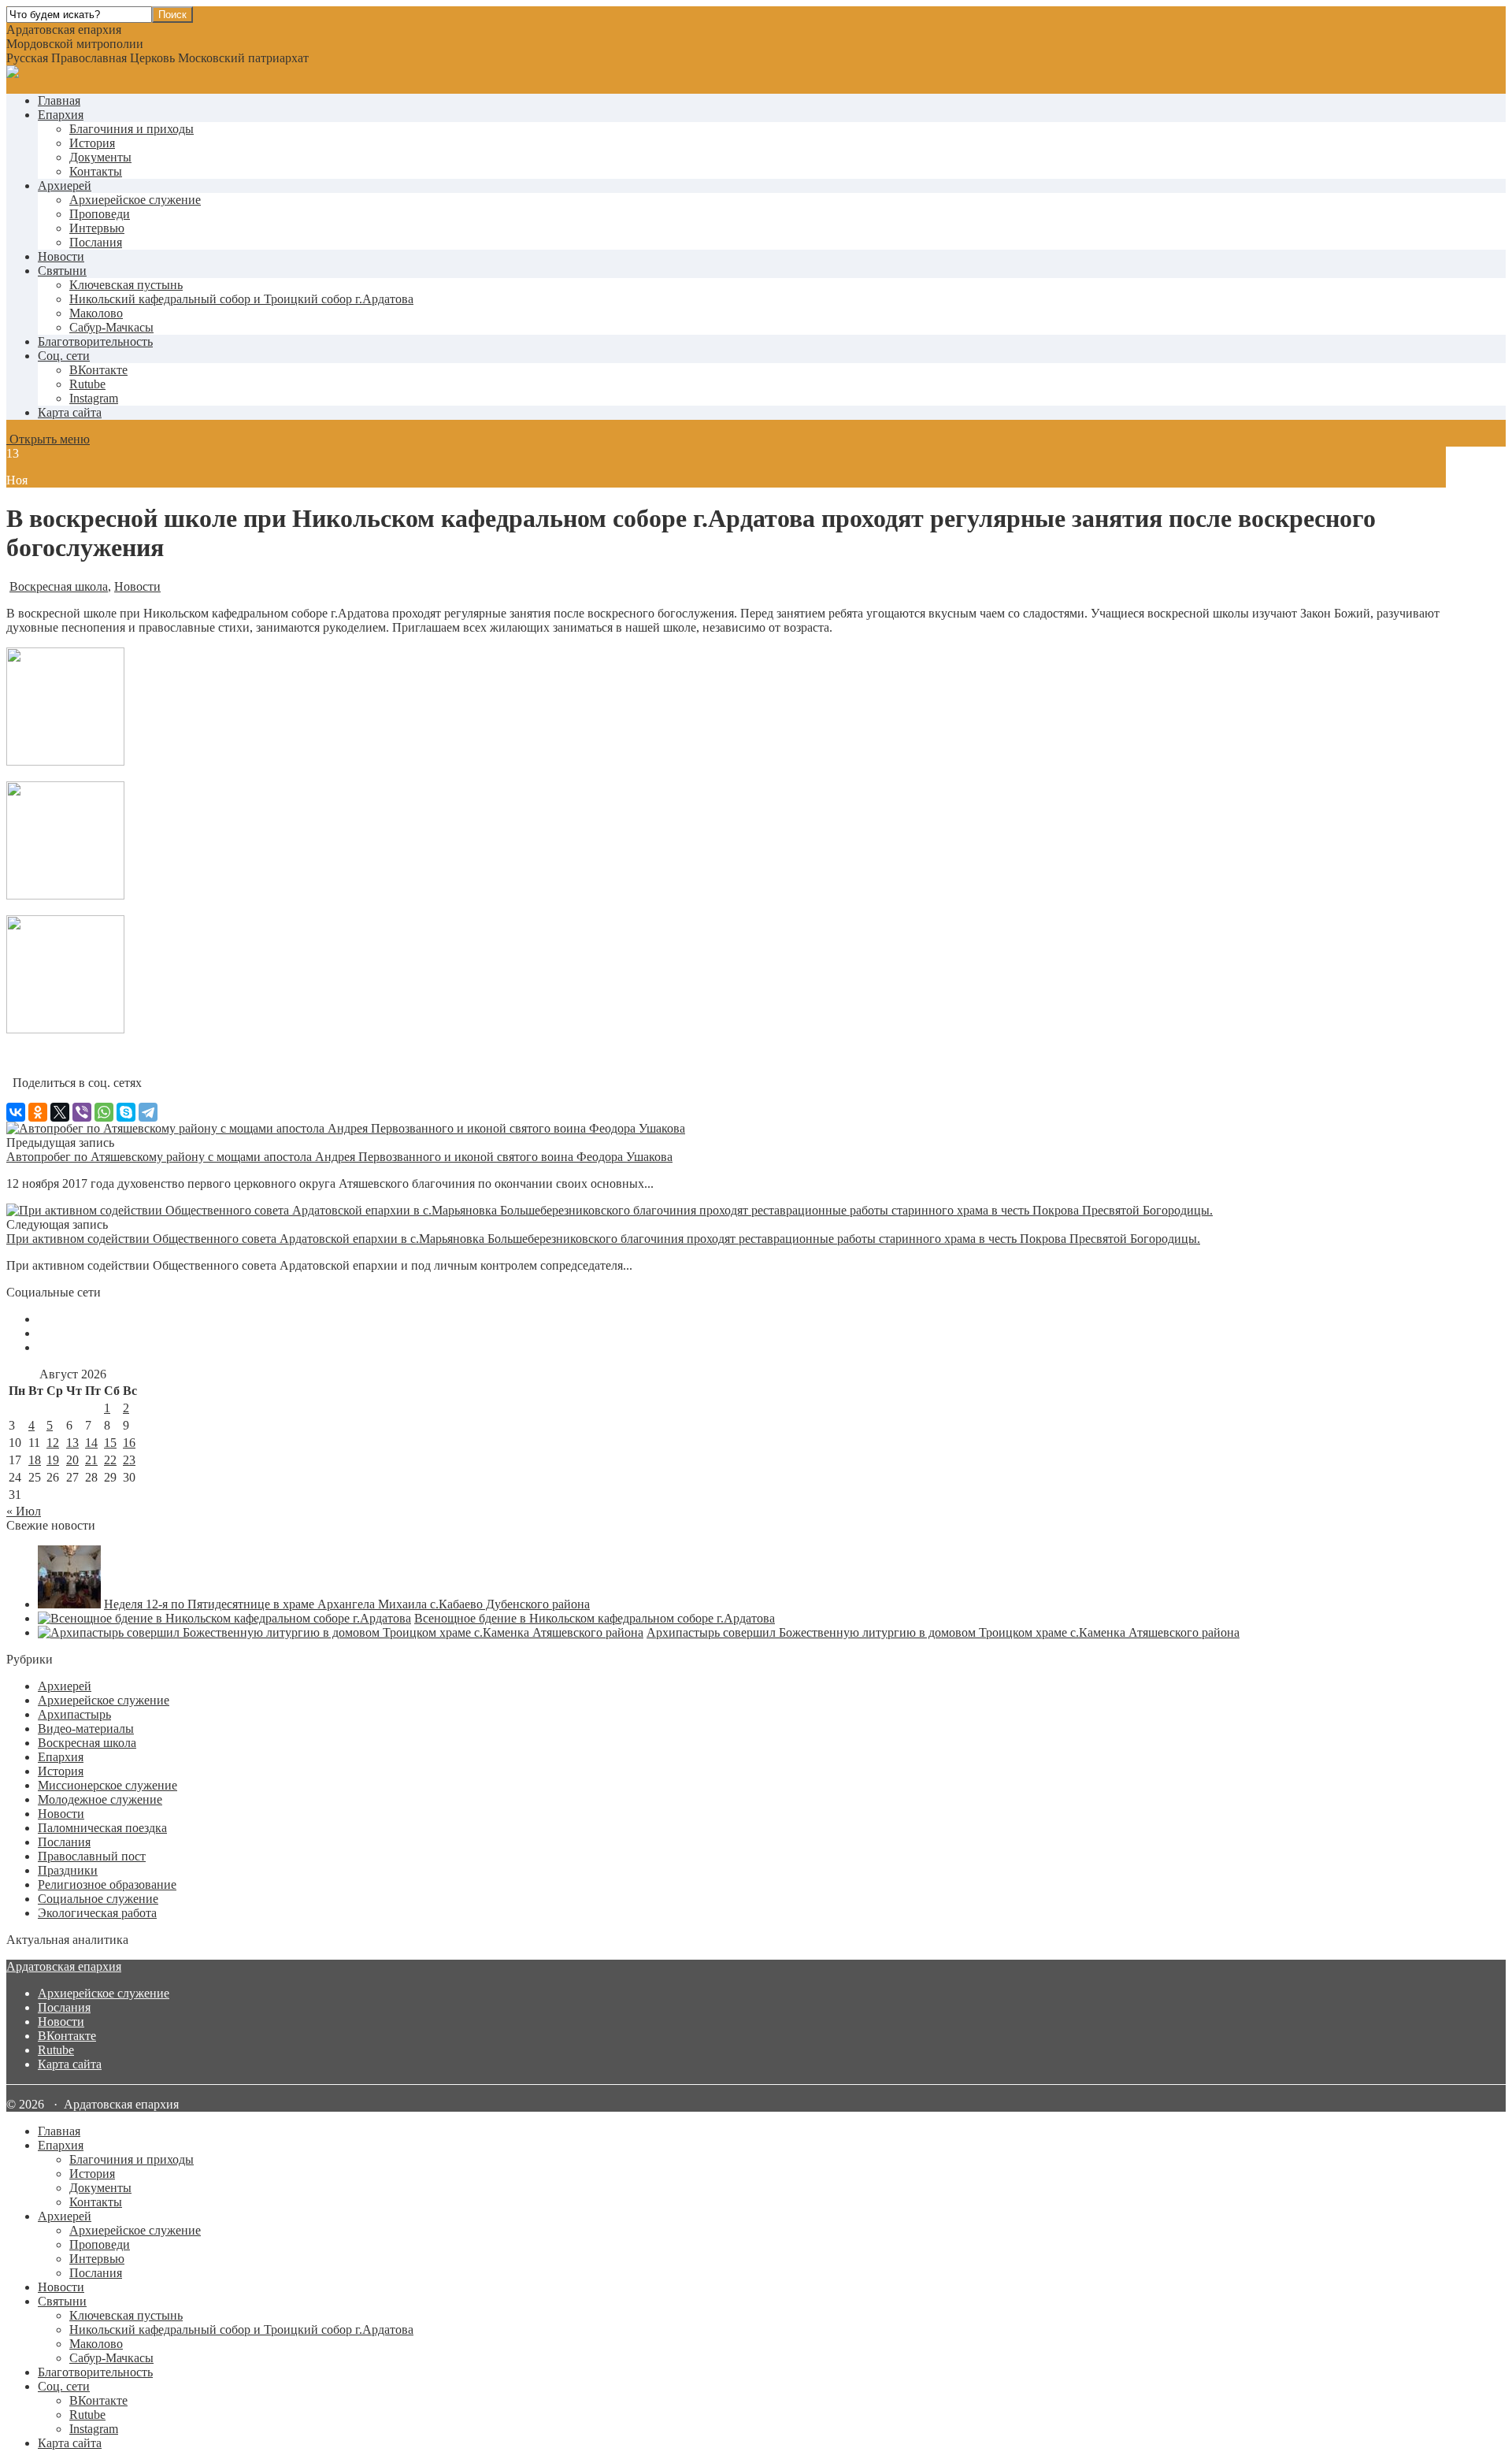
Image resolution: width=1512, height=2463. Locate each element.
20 (72, 1460)
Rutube (56, 2050)
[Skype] (126, 1112)
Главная (59, 100)
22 (110, 1460)
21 (91, 1460)
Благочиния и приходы (132, 129)
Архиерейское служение (135, 200)
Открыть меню (48, 439)
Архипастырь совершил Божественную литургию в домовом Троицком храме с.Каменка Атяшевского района (943, 1632)
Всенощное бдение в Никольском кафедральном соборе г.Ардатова (595, 1618)
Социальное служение (98, 1899)
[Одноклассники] (38, 1112)
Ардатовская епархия (64, 1966)
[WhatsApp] (104, 1112)
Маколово (96, 313)
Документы (100, 157)
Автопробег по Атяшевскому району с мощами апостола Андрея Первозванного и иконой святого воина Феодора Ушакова (339, 1157)
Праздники (68, 1870)
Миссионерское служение (107, 1785)
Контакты (96, 171)
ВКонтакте (67, 2036)
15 (110, 1443)
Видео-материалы (86, 1729)
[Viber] (82, 1112)
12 (53, 1443)
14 (91, 1443)
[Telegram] (148, 1112)
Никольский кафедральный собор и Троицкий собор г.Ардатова (241, 299)
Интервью (97, 228)
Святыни (62, 271)
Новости (61, 256)
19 (53, 1460)
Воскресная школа (59, 586)
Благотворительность (95, 341)
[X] (60, 1112)
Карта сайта (70, 412)
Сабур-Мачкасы (111, 327)
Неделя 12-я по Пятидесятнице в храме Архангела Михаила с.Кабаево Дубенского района (347, 1604)
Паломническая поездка (102, 1828)
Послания (96, 242)
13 (72, 1443)
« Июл (24, 1511)
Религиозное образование (107, 1884)
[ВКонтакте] (16, 1112)
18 (35, 1460)
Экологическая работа (97, 1913)
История (92, 143)
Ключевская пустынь (126, 285)
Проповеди (100, 214)
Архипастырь (74, 1714)
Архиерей (65, 185)
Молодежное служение (100, 1799)
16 (129, 1443)
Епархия (61, 115)
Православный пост (92, 1856)
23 (129, 1460)
